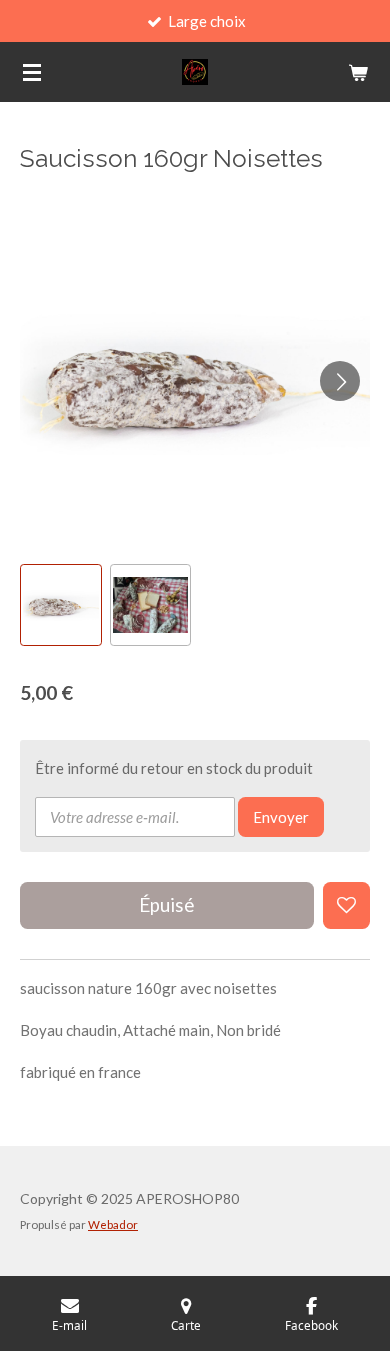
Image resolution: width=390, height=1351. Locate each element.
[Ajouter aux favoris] (346, 905)
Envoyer (281, 817)
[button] (61, 605)
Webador (113, 1224)
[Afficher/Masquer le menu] (32, 72)
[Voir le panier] (358, 72)
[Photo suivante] (340, 381)
